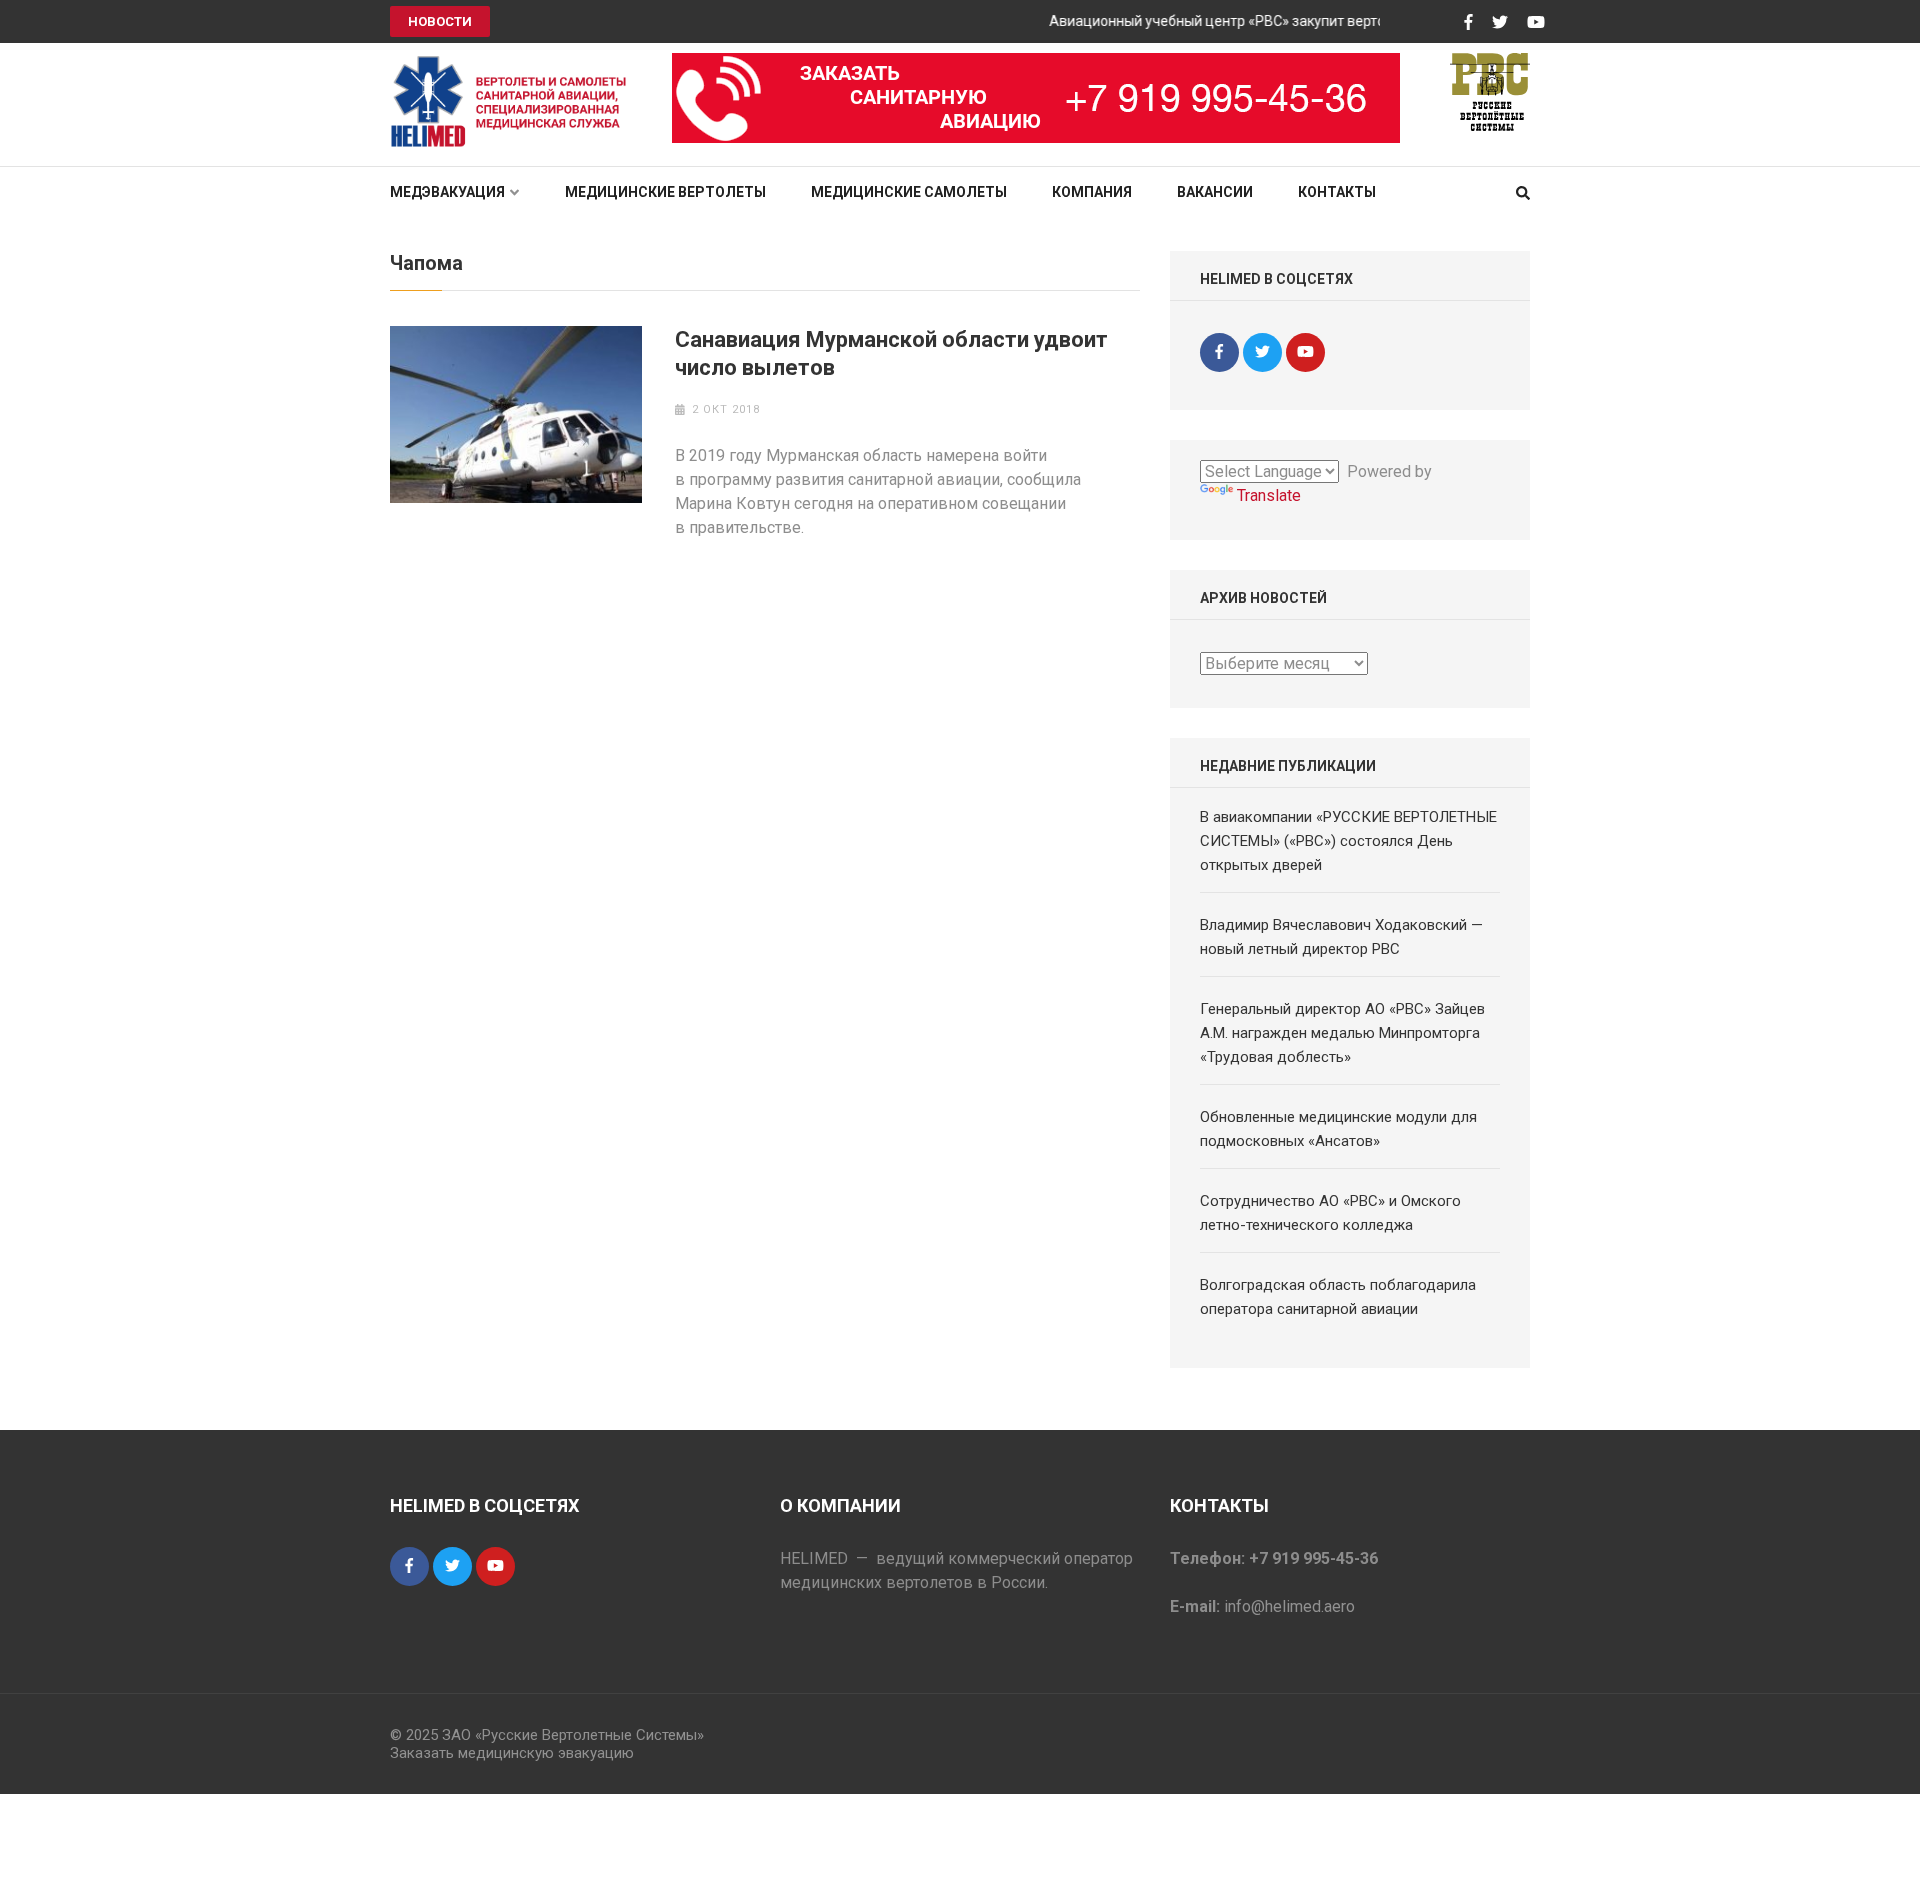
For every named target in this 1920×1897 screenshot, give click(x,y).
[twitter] (1262, 352)
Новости (440, 21)
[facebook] (1219, 352)
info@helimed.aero (1289, 1606)
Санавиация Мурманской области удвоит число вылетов (891, 353)
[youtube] (1305, 352)
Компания (1092, 192)
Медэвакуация (447, 192)
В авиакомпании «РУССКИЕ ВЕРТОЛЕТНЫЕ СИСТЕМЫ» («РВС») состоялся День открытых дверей (1348, 841)
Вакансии (1215, 192)
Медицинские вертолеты (665, 192)
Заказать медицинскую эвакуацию (512, 1753)
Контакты (1337, 192)
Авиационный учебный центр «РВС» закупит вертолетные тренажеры (1261, 21)
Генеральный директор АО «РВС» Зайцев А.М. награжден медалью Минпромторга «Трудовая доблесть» (1342, 1033)
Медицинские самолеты (909, 192)
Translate (1269, 495)
